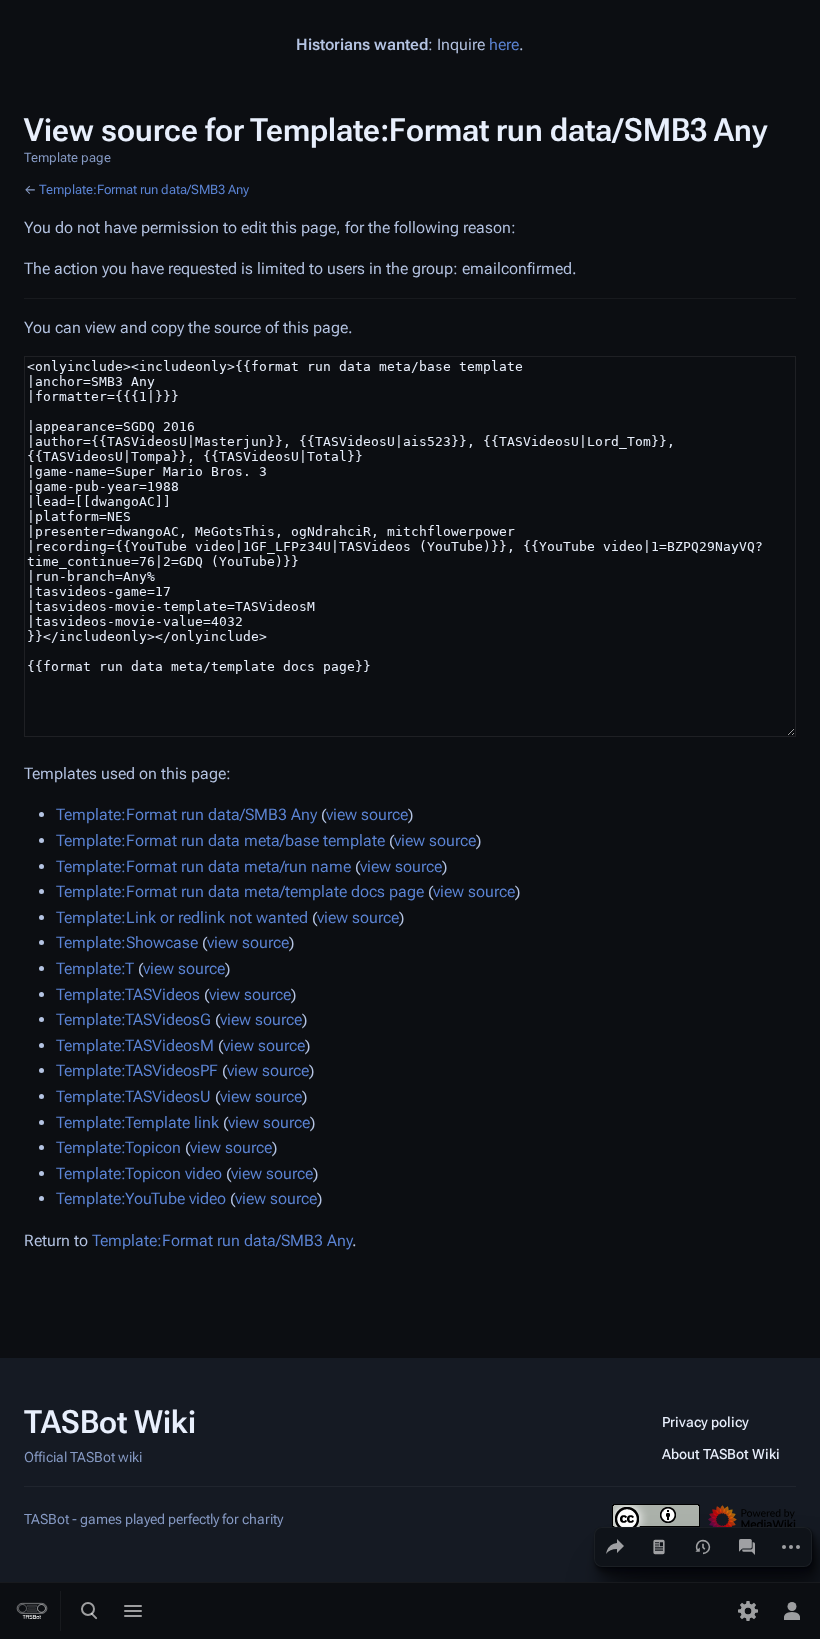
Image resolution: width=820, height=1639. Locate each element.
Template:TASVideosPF (137, 1070)
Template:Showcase (127, 942)
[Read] (659, 1547)
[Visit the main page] (32, 1611)
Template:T (95, 968)
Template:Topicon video (139, 1173)
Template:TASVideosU (133, 1096)
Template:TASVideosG (133, 1019)
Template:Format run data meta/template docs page (240, 891)
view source (367, 814)
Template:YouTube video (141, 1198)
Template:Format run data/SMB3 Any (144, 189)
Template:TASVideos (128, 994)
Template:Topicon (118, 1147)
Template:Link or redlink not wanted (182, 917)
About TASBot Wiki (721, 1454)
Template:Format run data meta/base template (220, 840)
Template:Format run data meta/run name (203, 866)
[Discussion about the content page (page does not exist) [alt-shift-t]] (747, 1547)
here (504, 44)
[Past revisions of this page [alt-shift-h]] (703, 1547)
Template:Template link (137, 1122)
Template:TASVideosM (135, 1045)
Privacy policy (705, 1422)
